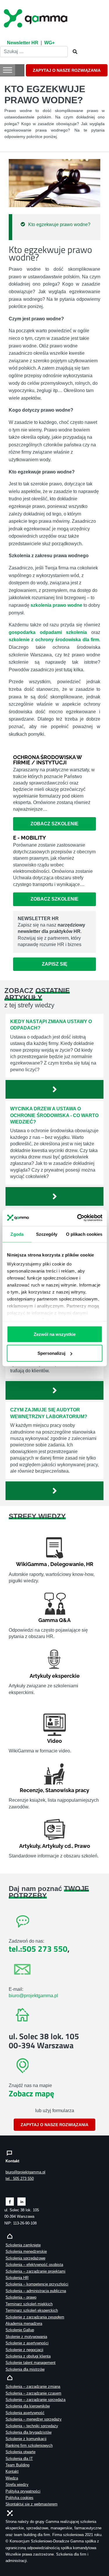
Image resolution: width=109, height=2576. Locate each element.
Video (54, 1741)
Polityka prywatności (23, 2491)
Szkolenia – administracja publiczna (36, 2291)
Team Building (17, 2465)
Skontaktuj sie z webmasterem (32, 2504)
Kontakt (12, 2471)
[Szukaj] (73, 52)
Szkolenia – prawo (21, 2297)
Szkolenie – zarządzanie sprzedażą (35, 2400)
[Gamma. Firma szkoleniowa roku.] (36, 18)
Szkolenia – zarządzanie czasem (33, 2393)
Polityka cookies (19, 2498)
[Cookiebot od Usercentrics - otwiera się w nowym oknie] (78, 1218)
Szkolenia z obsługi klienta (28, 2356)
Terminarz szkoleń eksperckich (32, 2310)
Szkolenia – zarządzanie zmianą (33, 2387)
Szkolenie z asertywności (27, 2343)
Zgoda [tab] (17, 1234)
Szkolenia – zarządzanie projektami (35, 2271)
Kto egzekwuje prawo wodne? (59, 224)
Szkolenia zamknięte (23, 2245)
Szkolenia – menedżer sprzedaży (34, 2419)
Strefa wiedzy (17, 2485)
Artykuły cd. (57, 1846)
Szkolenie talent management (31, 2363)
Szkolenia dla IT (19, 2459)
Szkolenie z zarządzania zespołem (35, 2317)
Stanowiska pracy (67, 1790)
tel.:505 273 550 (38, 1949)
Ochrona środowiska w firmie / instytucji (47, 760)
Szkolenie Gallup (20, 2330)
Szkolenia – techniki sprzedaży (32, 2426)
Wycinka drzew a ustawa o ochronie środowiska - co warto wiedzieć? (54, 1115)
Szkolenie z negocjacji (24, 2350)
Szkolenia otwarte (20, 2452)
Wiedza (12, 2478)
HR (90, 1564)
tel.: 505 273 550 (20, 2179)
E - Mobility (30, 838)
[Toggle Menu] (8, 70)
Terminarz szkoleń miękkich (29, 2304)
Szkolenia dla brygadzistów (28, 2432)
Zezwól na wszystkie (55, 1334)
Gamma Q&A (54, 1620)
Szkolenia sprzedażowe (25, 2258)
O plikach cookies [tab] (84, 1234)
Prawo (82, 1846)
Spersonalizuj (51, 1353)
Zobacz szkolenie (54, 824)
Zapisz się (55, 964)
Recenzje (31, 1790)
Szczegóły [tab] (46, 1234)
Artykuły (30, 1846)
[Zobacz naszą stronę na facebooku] (10, 2201)
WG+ (49, 43)
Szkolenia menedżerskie (26, 2251)
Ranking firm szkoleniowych (29, 2445)
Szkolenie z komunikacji (26, 2439)
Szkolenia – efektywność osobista (34, 2265)
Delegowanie (67, 1564)
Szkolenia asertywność (25, 2413)
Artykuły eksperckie (55, 1676)
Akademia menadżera (24, 2324)
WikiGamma (31, 1564)
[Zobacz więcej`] (54, 1089)
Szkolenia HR (17, 2278)
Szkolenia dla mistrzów (25, 2369)
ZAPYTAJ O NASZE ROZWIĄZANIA (67, 70)
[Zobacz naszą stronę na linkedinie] (22, 2201)
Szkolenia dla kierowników (28, 2406)
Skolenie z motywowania (26, 2337)
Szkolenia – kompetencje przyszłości (37, 2284)
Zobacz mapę (31, 2093)
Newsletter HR (23, 43)
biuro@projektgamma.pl (33, 1996)
